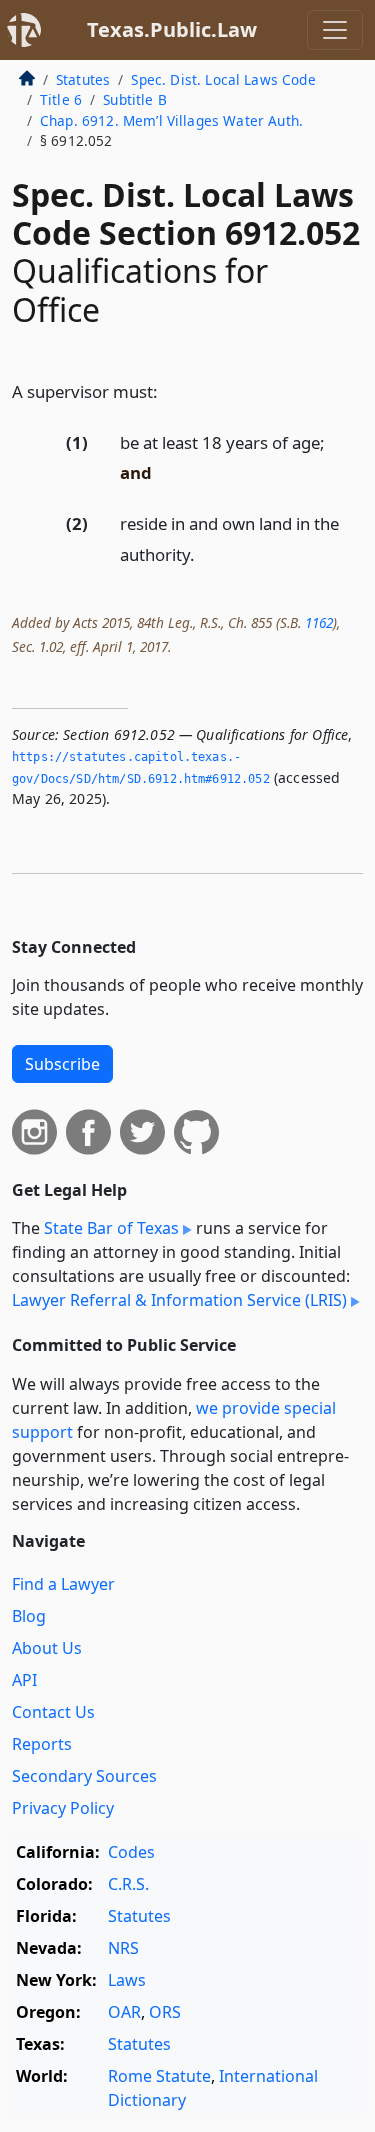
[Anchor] (169, 390)
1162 (319, 622)
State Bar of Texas (111, 1228)
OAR (124, 2012)
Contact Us (53, 1712)
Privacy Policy (63, 1808)
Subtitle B (135, 99)
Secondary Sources (84, 1776)
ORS (165, 2012)
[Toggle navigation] (335, 30)
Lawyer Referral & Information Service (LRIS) (179, 1300)
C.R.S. (128, 1884)
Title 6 (61, 99)
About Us (47, 1648)
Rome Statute (159, 2076)
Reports (42, 1744)
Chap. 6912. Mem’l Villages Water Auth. (171, 120)
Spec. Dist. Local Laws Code (223, 79)
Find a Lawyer (63, 1584)
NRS (123, 1948)
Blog (29, 1616)
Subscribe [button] (62, 1064)
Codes (131, 1852)
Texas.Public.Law (172, 29)
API (24, 1680)
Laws (127, 1980)
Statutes (83, 79)
